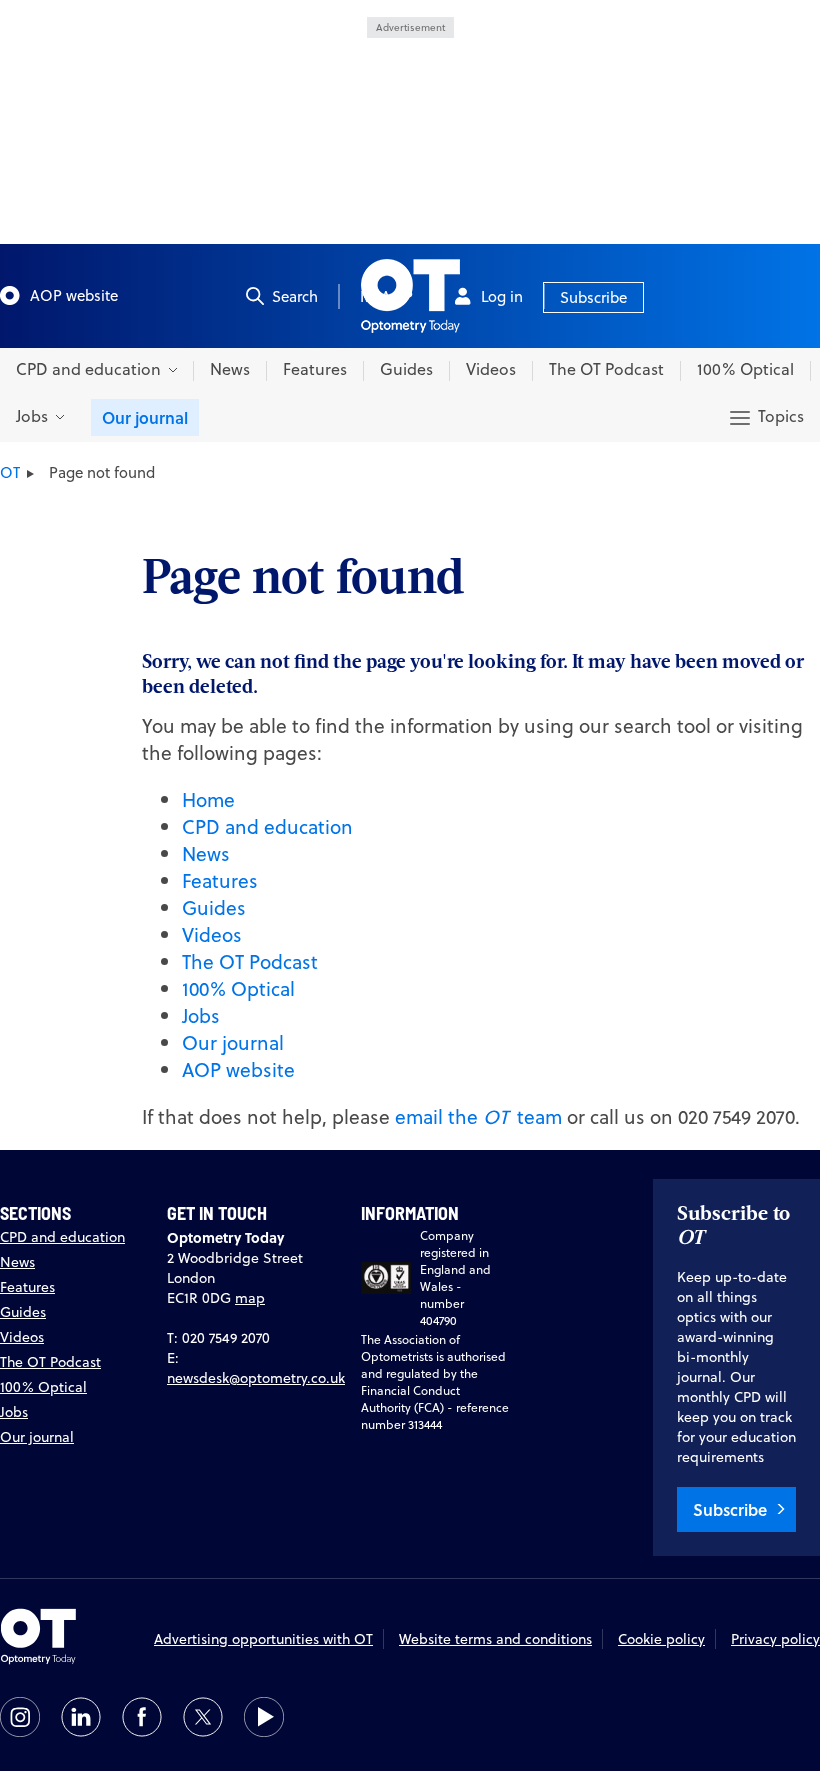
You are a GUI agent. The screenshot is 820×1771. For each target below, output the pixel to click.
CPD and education (267, 826)
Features (315, 369)
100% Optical (745, 369)
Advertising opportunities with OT (263, 1639)
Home (208, 799)
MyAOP (386, 296)
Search (295, 296)
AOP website (74, 295)
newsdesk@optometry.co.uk (256, 1378)
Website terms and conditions (495, 1639)
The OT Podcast (606, 369)
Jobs (201, 1015)
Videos (491, 369)
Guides (406, 369)
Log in (502, 296)
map (250, 1298)
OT (10, 472)
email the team (478, 1116)
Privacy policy (775, 1639)
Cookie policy (661, 1639)
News (230, 369)
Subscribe (593, 297)
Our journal (145, 417)
